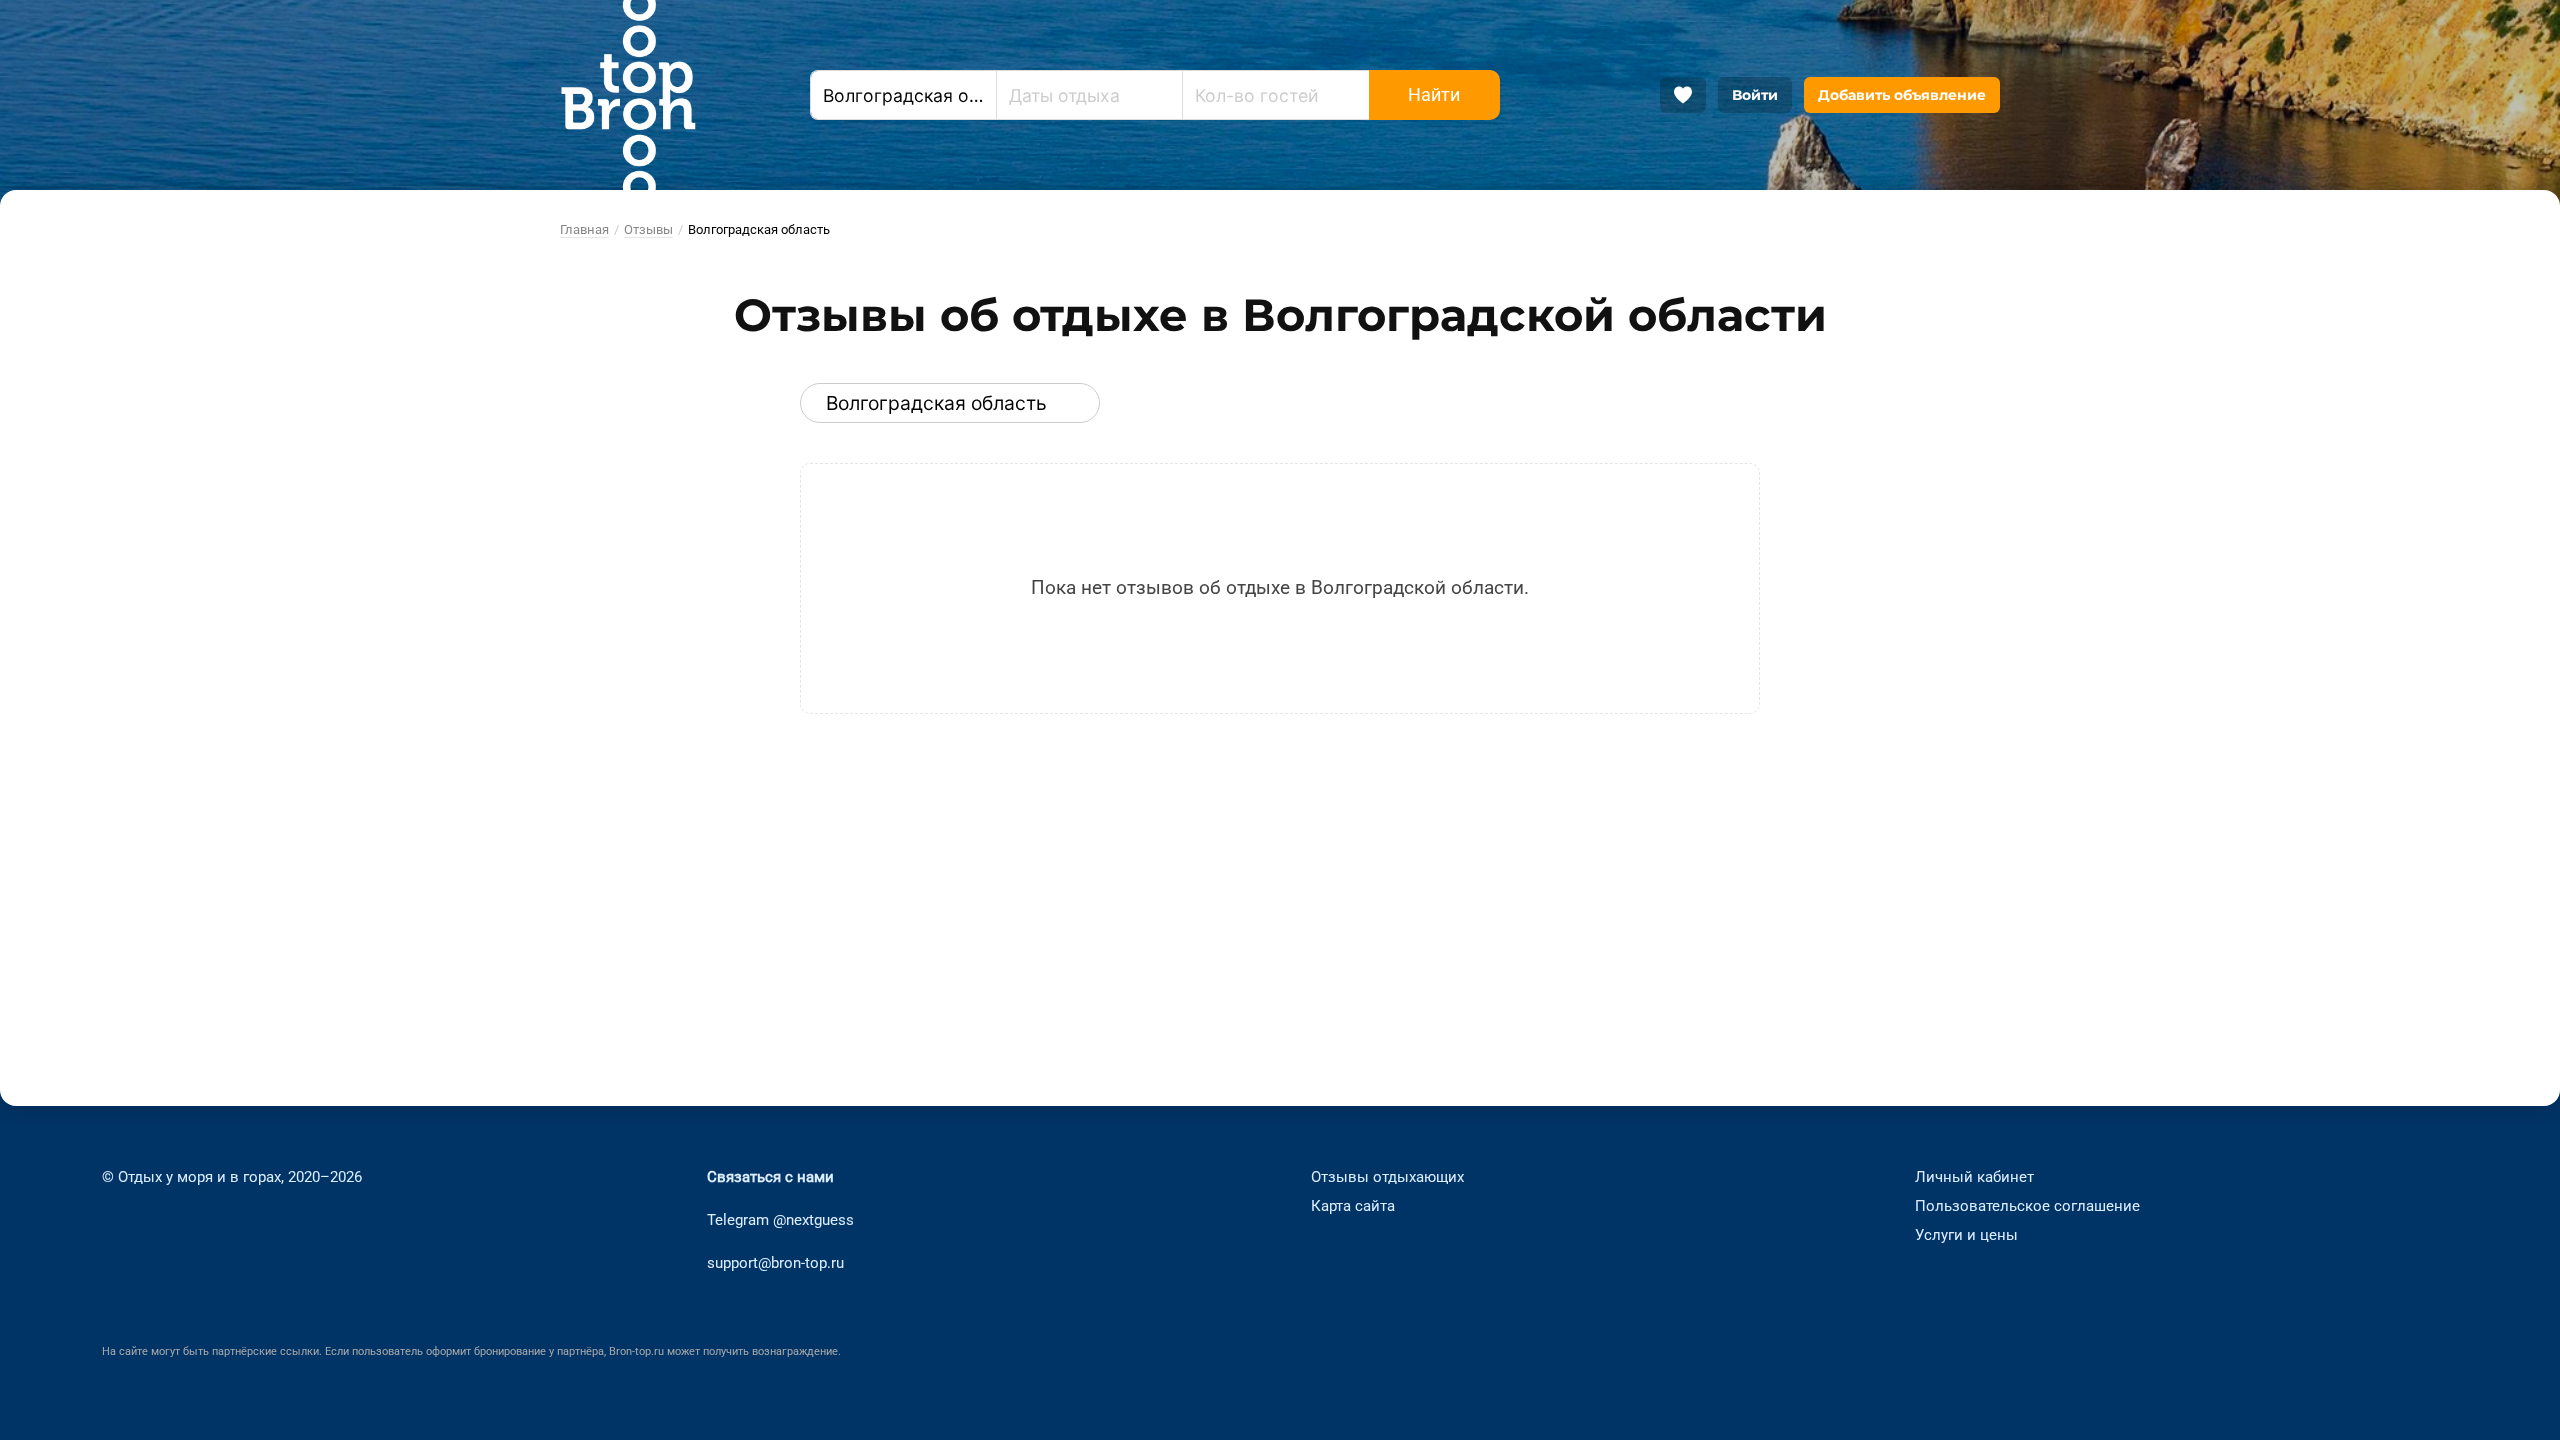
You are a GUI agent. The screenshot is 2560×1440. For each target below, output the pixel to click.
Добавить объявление (1902, 95)
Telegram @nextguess (780, 1220)
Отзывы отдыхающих (1387, 1177)
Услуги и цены (1966, 1235)
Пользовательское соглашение (2027, 1206)
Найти (1434, 95)
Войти (1755, 95)
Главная (584, 229)
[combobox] (903, 95)
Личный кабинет (1974, 1177)
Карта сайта (1353, 1206)
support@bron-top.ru (775, 1263)
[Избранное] (1683, 95)
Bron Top (628, 95)
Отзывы (648, 229)
